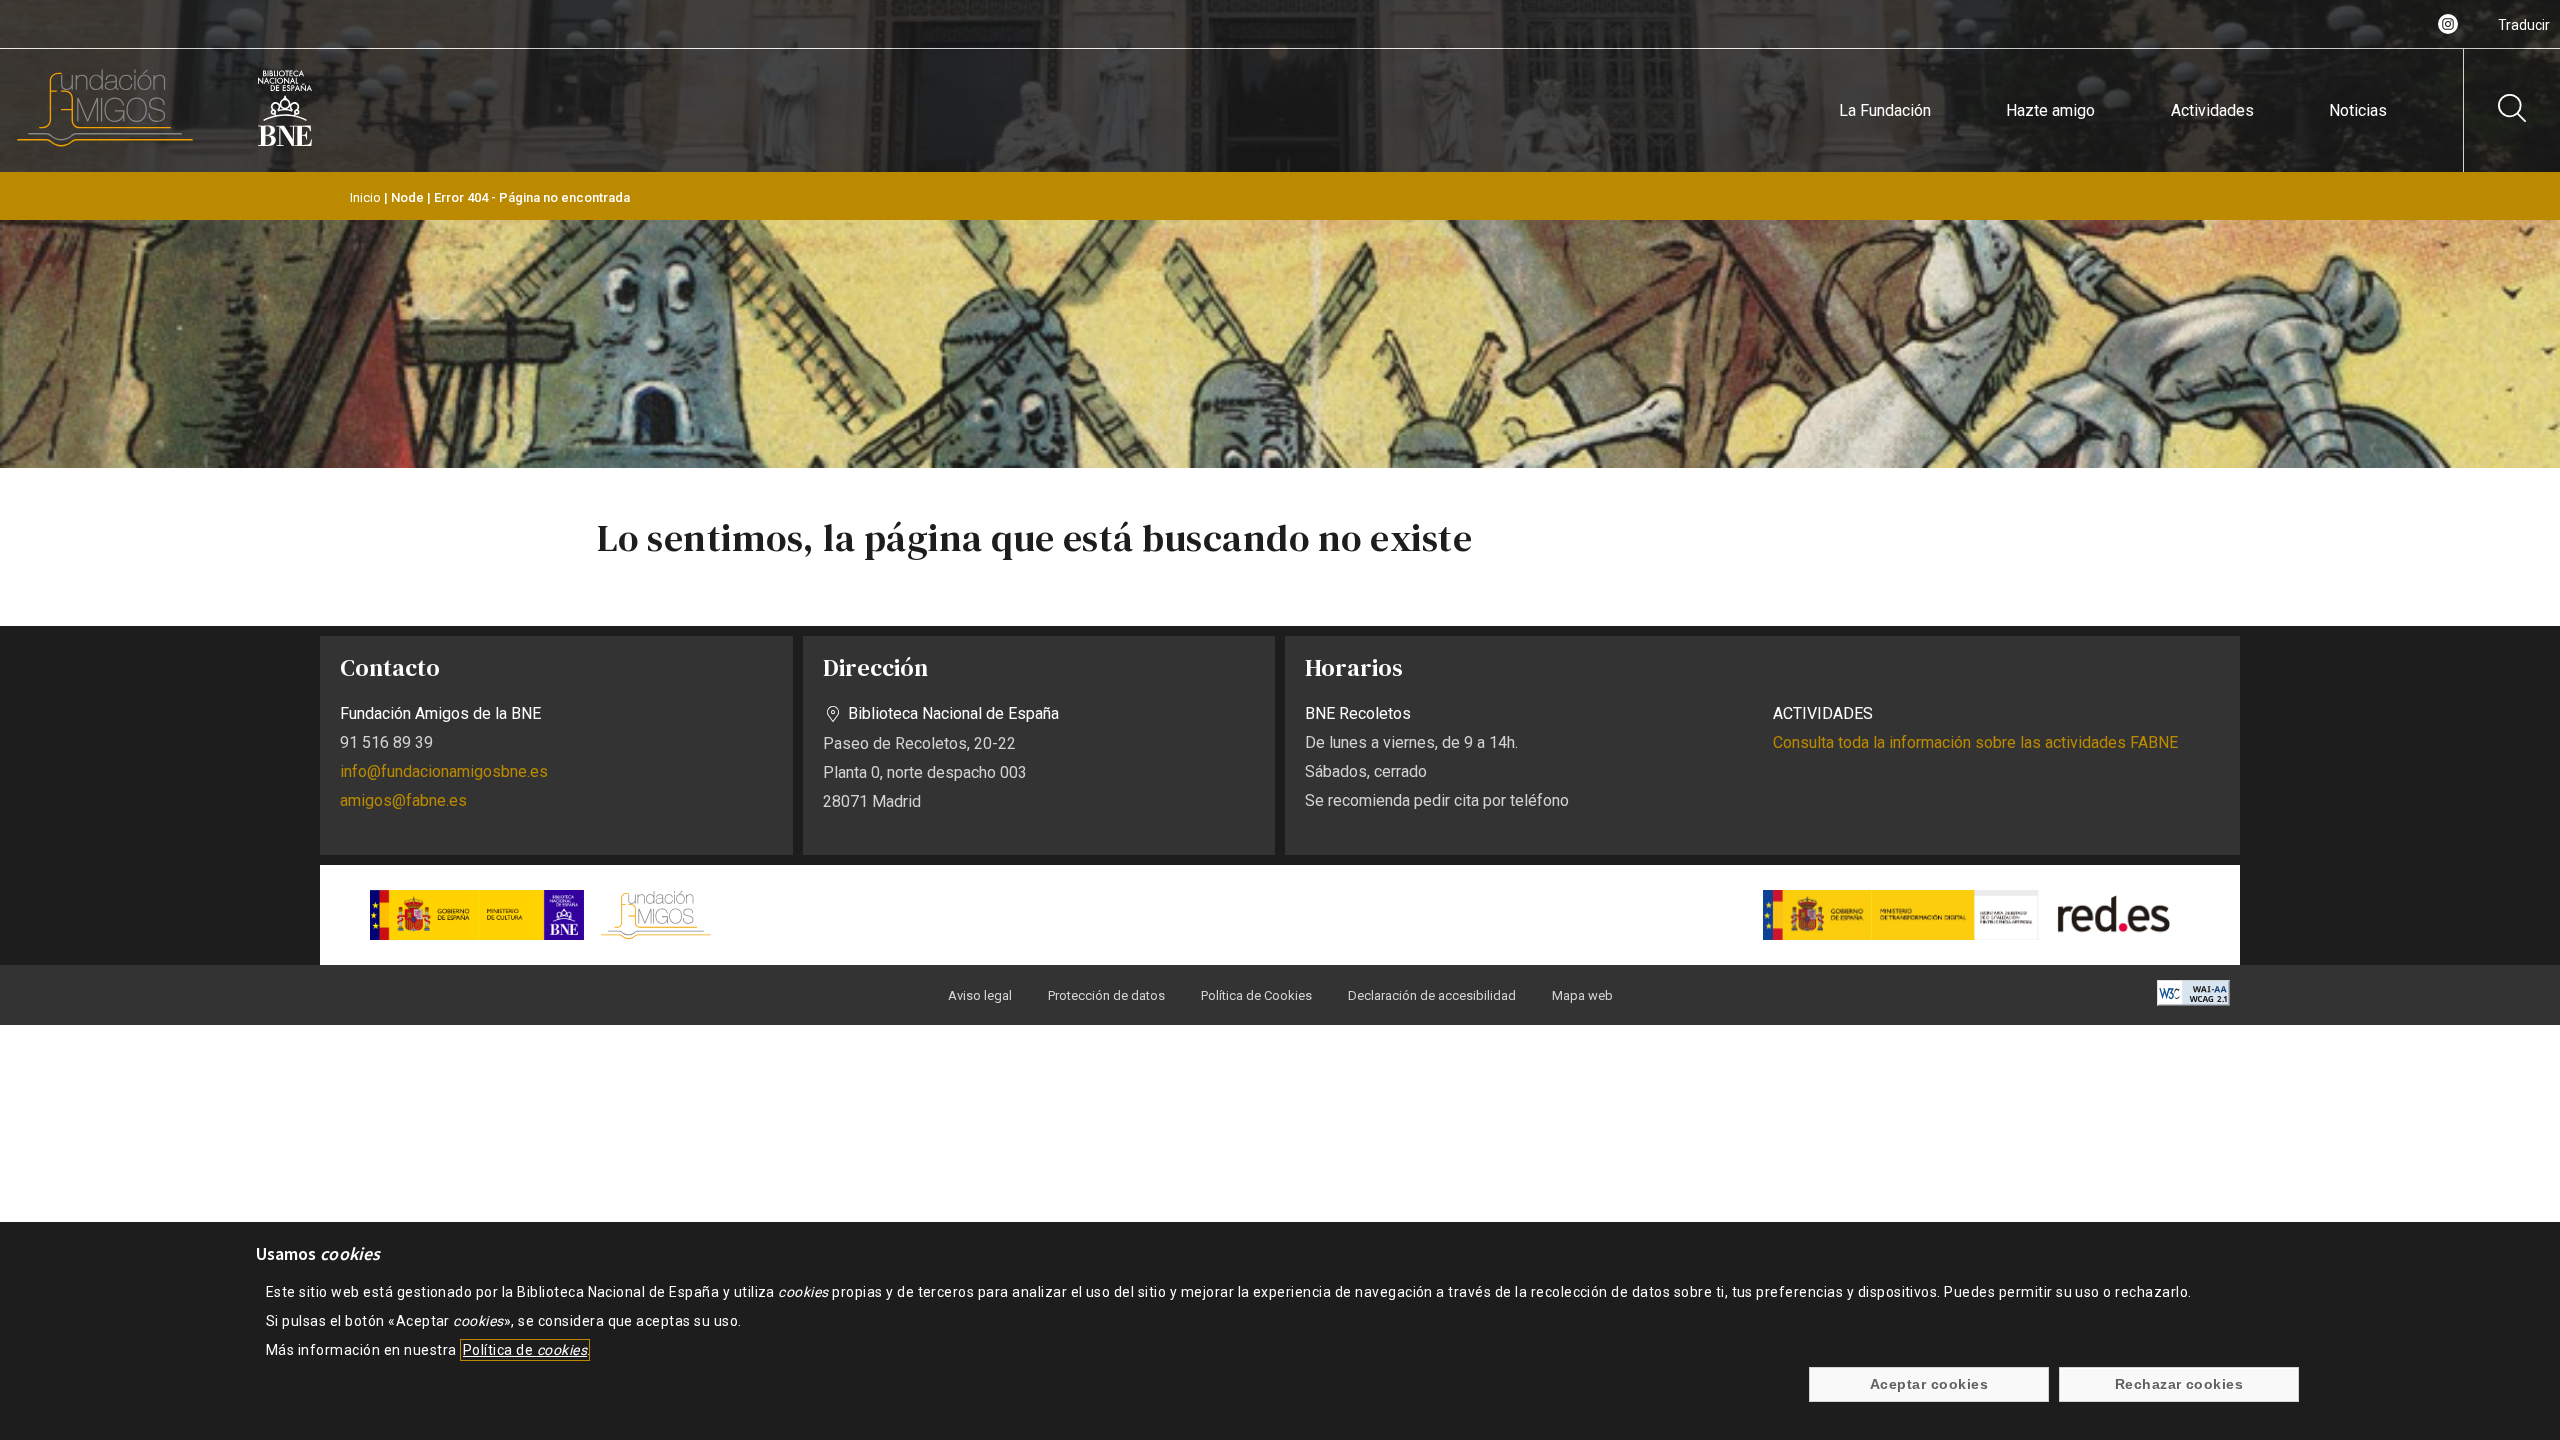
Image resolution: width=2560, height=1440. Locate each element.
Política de (525, 1350)
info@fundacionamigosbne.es (444, 771)
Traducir (2524, 25)
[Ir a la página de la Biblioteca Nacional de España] (285, 142)
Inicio (365, 197)
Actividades (2212, 110)
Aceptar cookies (1929, 1385)
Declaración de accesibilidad (1432, 995)
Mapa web (1582, 995)
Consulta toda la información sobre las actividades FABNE (1975, 742)
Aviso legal (980, 995)
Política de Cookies (1256, 995)
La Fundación (1885, 110)
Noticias (2358, 110)
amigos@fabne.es (403, 800)
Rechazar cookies (2179, 1385)
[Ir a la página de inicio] (105, 142)
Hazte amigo (2050, 110)
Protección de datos (1106, 995)
